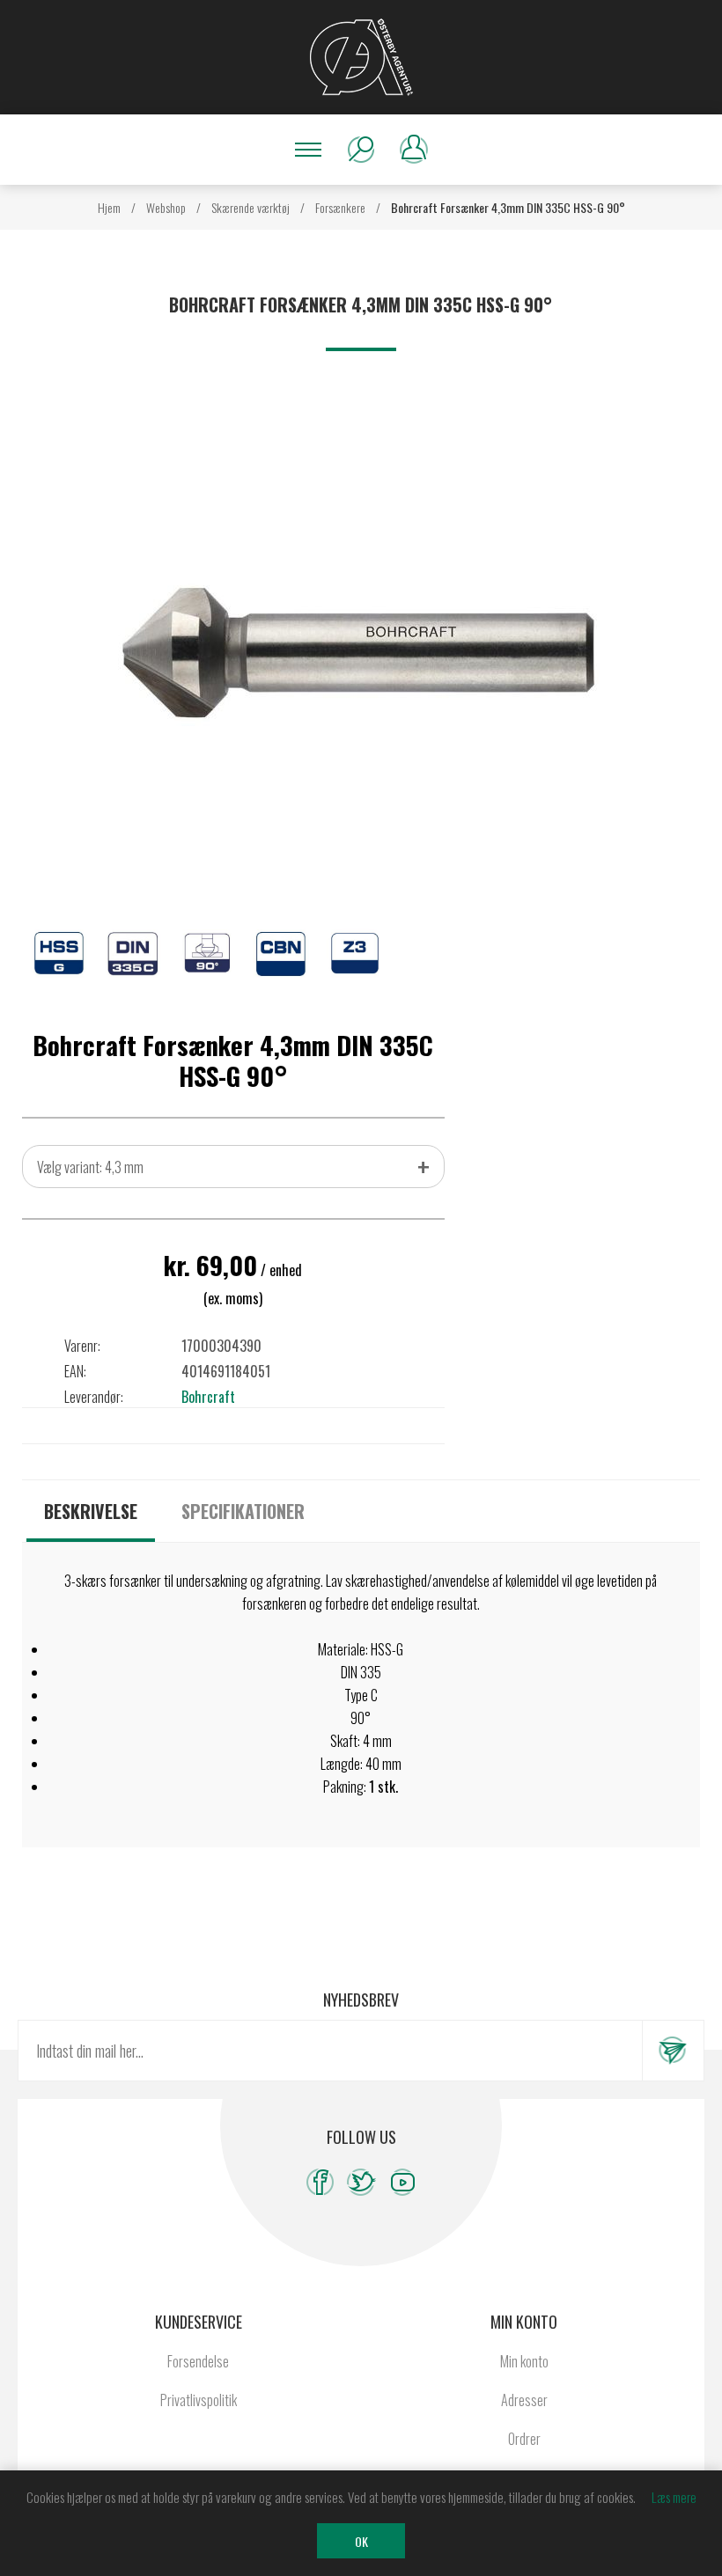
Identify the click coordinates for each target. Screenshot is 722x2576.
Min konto (524, 2361)
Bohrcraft (208, 1397)
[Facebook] (320, 2182)
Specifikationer (243, 1511)
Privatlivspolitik (199, 2400)
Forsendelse (198, 2361)
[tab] (91, 1511)
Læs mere (674, 2497)
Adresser (524, 2400)
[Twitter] (361, 2182)
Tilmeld (673, 2051)
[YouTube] (403, 2182)
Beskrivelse (91, 1511)
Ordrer (524, 2439)
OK (361, 2541)
